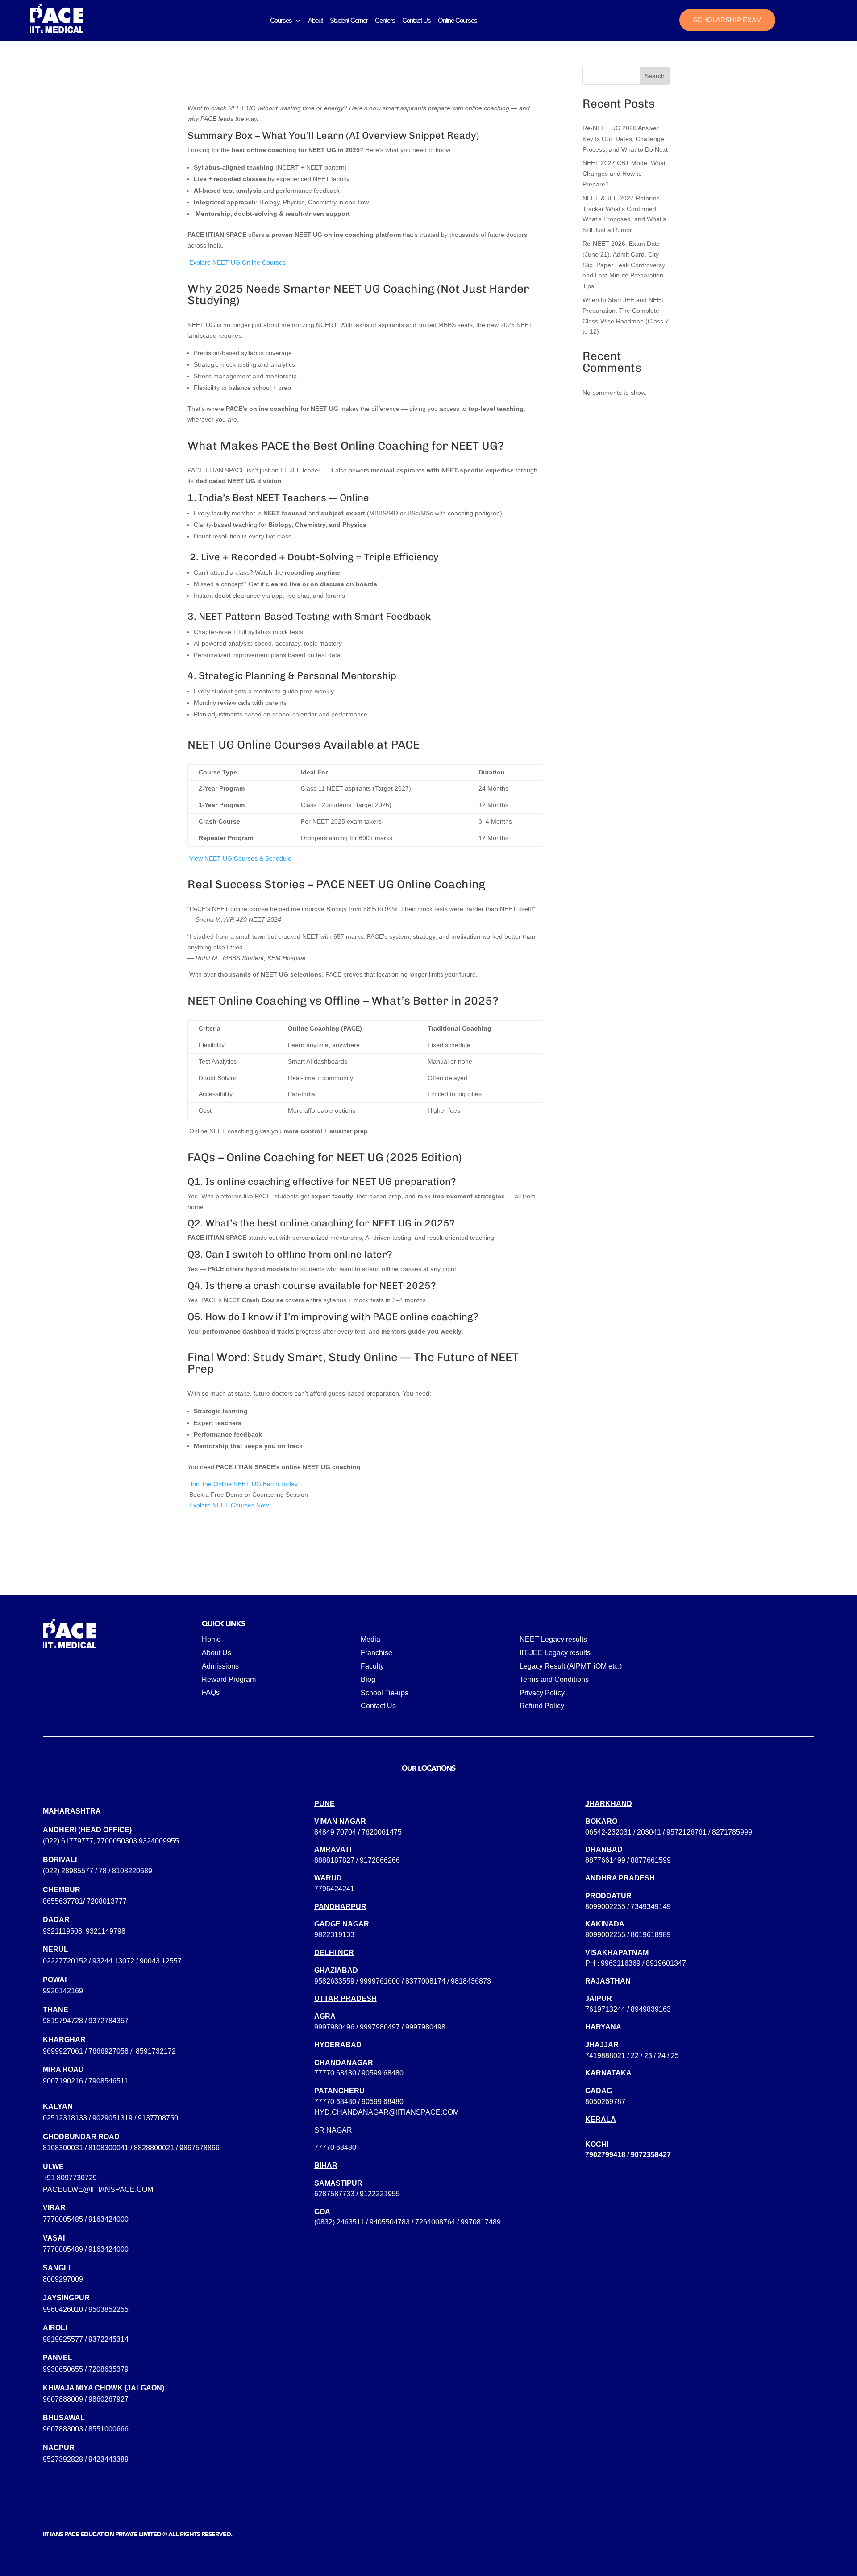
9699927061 (63, 2051)
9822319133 (334, 1935)
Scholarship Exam (727, 20)
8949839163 (651, 2009)
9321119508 (62, 1931)
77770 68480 (335, 2073)
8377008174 (425, 1981)
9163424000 (108, 2219)
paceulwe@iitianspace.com (98, 2189)
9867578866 (200, 2148)
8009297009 (63, 2279)
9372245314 (108, 2339)
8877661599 (651, 1860)
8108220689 (132, 1871)
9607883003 (63, 2429)
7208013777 (107, 1901)
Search (655, 76)
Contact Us (416, 20)
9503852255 (108, 2309)
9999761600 (380, 1981)
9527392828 (63, 2459)
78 (103, 1871)
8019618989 (651, 1935)
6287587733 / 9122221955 (357, 2194)
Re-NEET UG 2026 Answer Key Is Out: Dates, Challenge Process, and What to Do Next (625, 139)
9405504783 (390, 2222)
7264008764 (435, 2222)
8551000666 (108, 2429)
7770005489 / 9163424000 (86, 2249)
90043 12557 (161, 1961)
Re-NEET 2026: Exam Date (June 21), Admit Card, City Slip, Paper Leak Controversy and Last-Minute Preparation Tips (624, 265)
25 (675, 2056)
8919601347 (666, 1963)
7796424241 (334, 1889)
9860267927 (108, 2399)
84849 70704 (335, 1832)
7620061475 (382, 1832)
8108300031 (63, 2148)
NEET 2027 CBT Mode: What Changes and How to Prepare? (624, 174)
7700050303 (117, 1841)
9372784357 (108, 2021)
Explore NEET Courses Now (228, 1505)
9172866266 (380, 1860)
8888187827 (334, 1860)
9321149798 (106, 1931)
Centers (385, 20)
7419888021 (605, 2056)
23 (648, 2056)
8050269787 (605, 2102)
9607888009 (63, 2399)
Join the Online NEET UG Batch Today (243, 1484)
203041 (649, 1832)
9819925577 (63, 2339)
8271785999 (732, 1832)
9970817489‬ (481, 2222)
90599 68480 (383, 2073)
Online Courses (458, 20)
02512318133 (65, 2118)
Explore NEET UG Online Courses (237, 262)
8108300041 (108, 2148)
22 (635, 2056)
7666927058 (108, 2051)
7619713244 (605, 2009)
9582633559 (334, 1981)
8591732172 (156, 2051)
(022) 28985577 (68, 1871)
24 (661, 2056)
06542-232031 (608, 1832)
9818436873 (471, 1981)
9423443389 (108, 2459)
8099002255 (605, 1907)
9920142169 (63, 1991)
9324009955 (159, 1841)
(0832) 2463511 (339, 2222)
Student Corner (349, 20)
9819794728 (63, 2021)
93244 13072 (113, 1961)
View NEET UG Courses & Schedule (239, 858)
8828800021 (154, 2148)
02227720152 (65, 1961)
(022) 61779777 (68, 1841)
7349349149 (651, 1907)
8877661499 (605, 1860)
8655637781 (63, 1901)
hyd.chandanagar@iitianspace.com (387, 2112)
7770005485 (63, 2219)
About (315, 20)
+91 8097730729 (70, 2178)
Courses (281, 20)
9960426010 (63, 2309)
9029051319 (112, 2118)
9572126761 (686, 1832)
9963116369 (621, 1963)
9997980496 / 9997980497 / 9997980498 (380, 2027)
